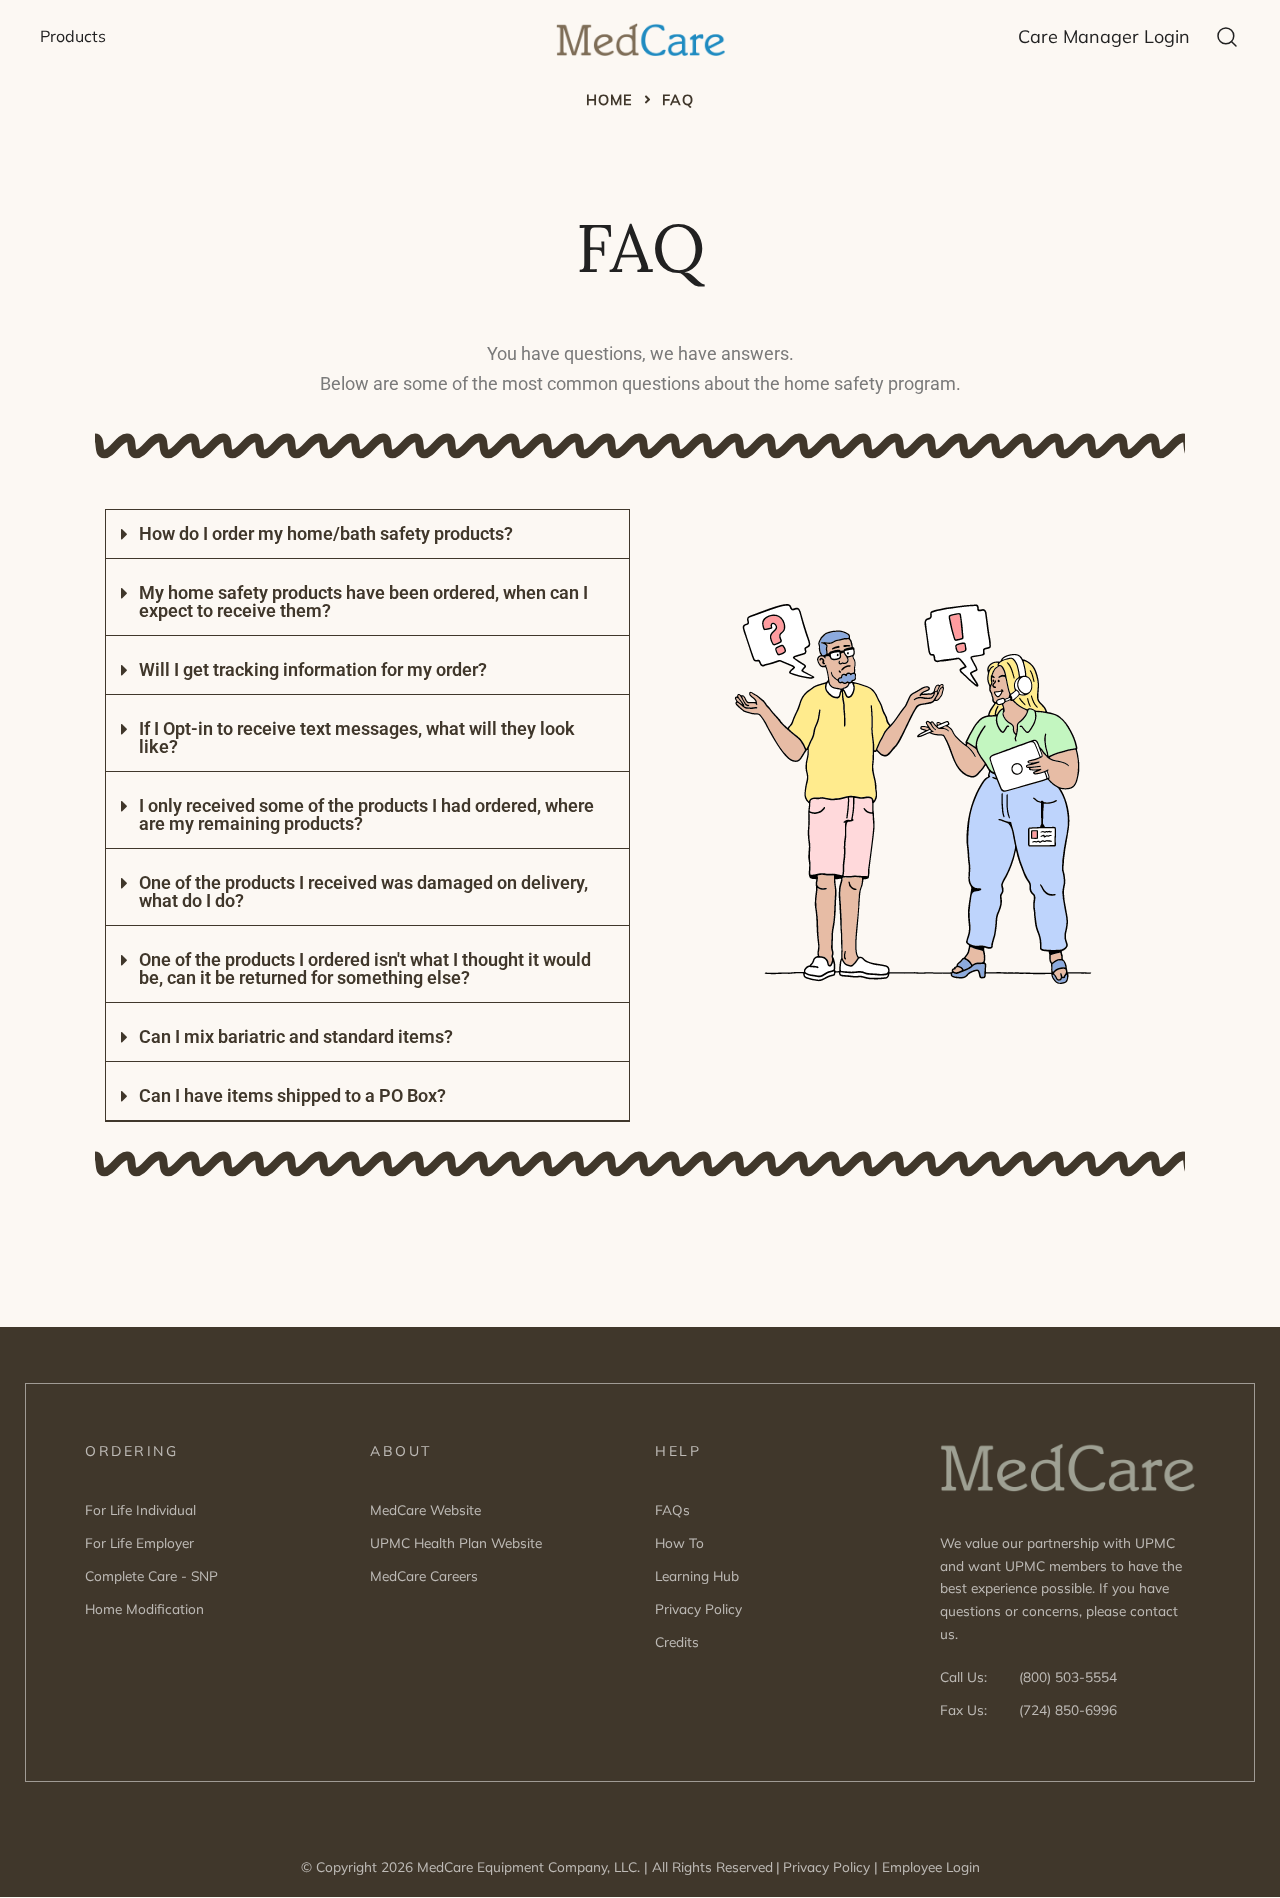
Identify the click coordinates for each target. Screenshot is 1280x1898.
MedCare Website (425, 1509)
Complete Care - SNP (151, 1575)
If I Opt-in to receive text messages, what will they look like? (357, 737)
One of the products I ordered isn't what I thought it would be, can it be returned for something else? (365, 968)
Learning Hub (697, 1575)
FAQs (672, 1509)
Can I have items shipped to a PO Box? (292, 1095)
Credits (677, 1641)
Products (73, 36)
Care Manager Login (1104, 36)
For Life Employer (139, 1542)
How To (679, 1542)
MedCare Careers (424, 1575)
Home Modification (144, 1608)
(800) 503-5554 (1068, 1676)
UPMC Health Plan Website (456, 1542)
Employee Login (931, 1866)
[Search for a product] (1227, 36)
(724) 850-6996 (1068, 1709)
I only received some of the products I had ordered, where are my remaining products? (366, 814)
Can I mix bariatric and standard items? (296, 1036)
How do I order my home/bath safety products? (326, 533)
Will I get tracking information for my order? (313, 669)
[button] (367, 534)
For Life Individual (140, 1509)
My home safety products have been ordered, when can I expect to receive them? (363, 601)
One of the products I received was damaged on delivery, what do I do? (363, 891)
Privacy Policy (698, 1608)
